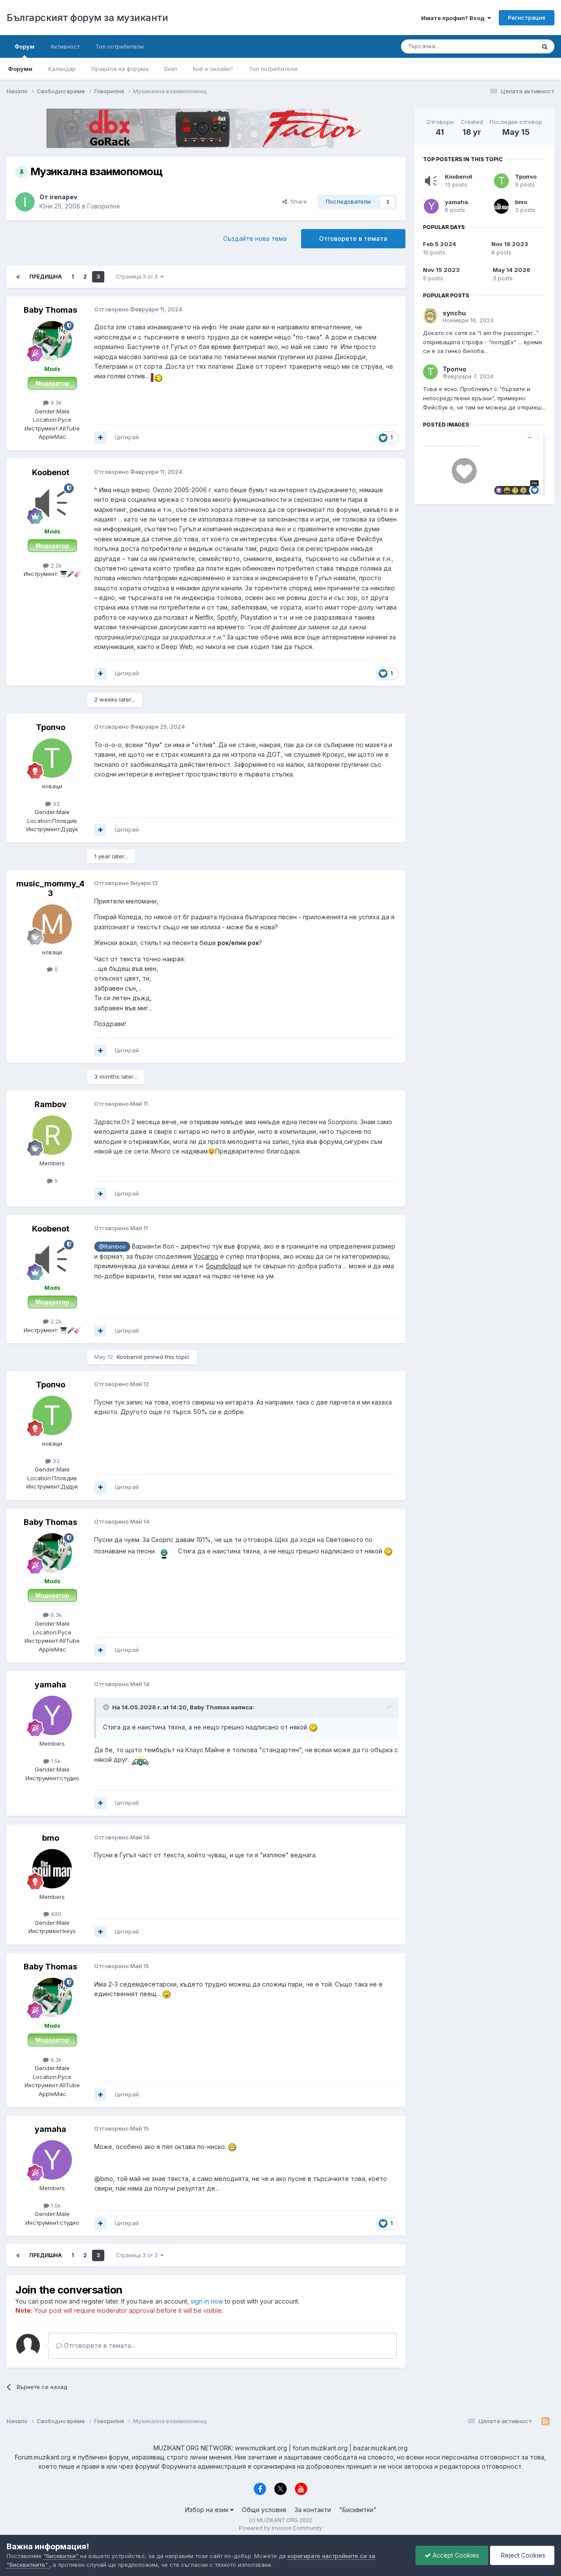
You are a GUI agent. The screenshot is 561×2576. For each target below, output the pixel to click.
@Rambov (112, 1247)
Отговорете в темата (353, 238)
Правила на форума (120, 69)
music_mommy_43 (50, 888)
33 (55, 804)
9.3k (55, 402)
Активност (65, 46)
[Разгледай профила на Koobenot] (52, 503)
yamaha (50, 1685)
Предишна (46, 277)
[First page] (18, 277)
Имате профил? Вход (454, 18)
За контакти (313, 2510)
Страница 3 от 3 (138, 277)
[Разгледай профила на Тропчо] (52, 758)
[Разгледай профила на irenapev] (25, 202)
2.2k (55, 565)
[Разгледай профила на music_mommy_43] (52, 924)
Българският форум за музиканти (87, 18)
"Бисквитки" (358, 2510)
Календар (62, 69)
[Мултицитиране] (100, 438)
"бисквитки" (62, 2556)
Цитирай (127, 437)
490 (55, 1914)
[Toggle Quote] (107, 1707)
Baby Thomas (50, 310)
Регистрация (527, 18)
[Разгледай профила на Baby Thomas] (52, 341)
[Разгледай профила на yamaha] (52, 1715)
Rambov (51, 1104)
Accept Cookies (455, 2555)
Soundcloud (224, 1266)
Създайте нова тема (255, 238)
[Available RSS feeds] (545, 2421)
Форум (25, 46)
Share (297, 201)
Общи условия (264, 2510)
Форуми (20, 69)
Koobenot (51, 472)
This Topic (510, 46)
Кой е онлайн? (213, 69)
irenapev (63, 197)
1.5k (55, 1761)
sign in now (207, 2301)
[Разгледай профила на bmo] (52, 1869)
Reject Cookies (522, 2555)
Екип (171, 69)
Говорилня (103, 206)
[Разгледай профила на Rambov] (52, 1135)
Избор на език (208, 2510)
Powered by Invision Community (280, 2528)
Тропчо (51, 727)
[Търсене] (545, 46)
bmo (51, 1838)
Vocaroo (206, 1256)
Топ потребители (273, 69)
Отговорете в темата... (99, 2345)
